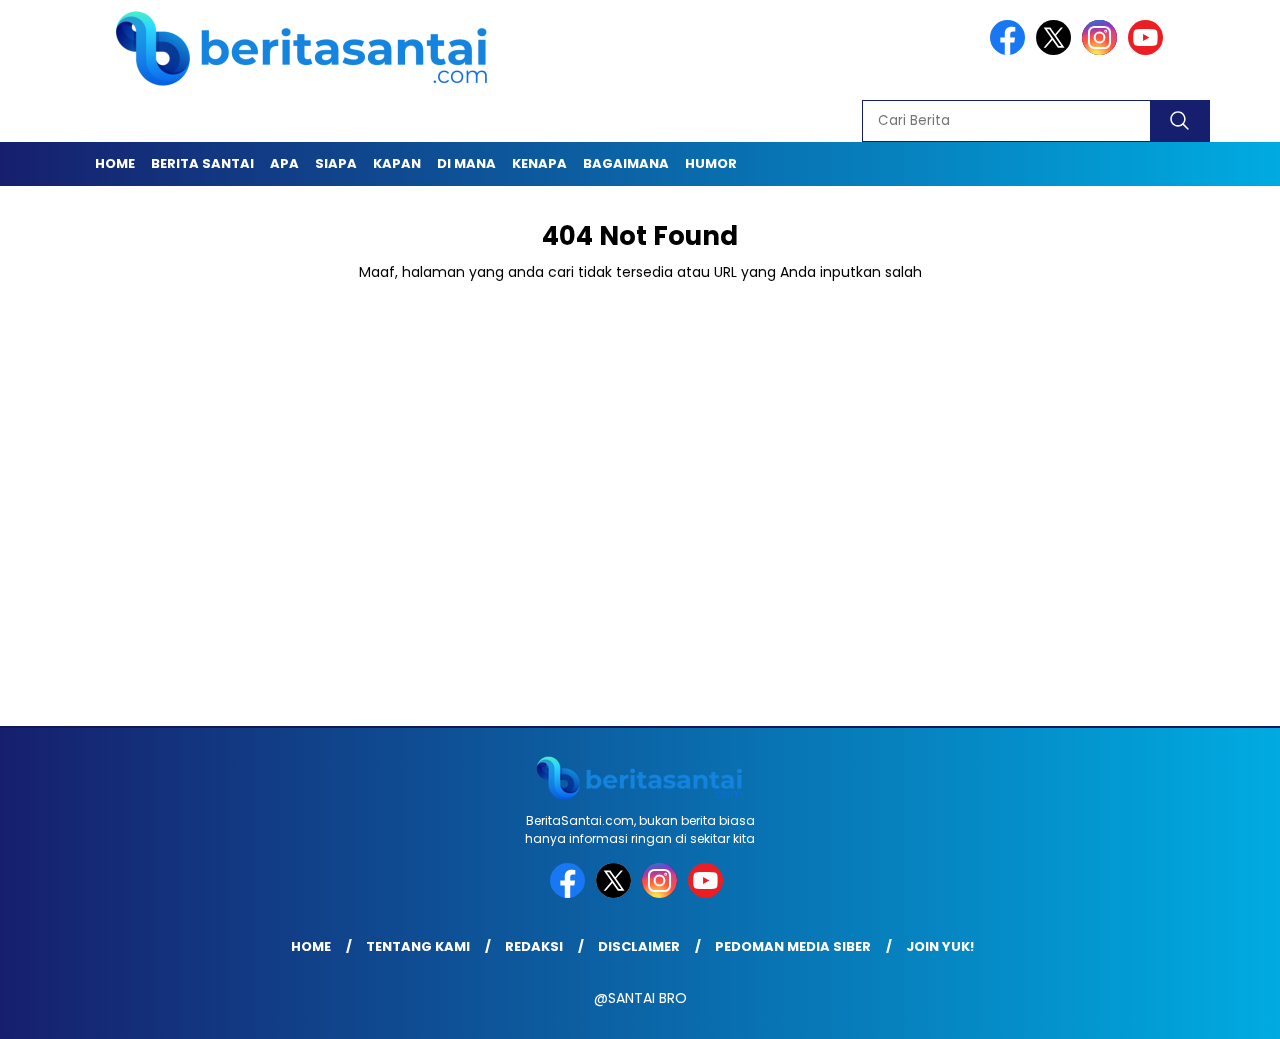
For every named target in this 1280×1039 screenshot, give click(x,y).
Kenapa (539, 163)
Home (115, 163)
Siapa (336, 163)
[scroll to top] (1225, 1008)
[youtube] (1149, 50)
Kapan (397, 163)
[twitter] (1057, 50)
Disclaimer (639, 946)
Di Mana (466, 163)
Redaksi (534, 946)
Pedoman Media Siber (793, 946)
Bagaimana (626, 163)
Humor (711, 163)
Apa (284, 163)
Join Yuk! (940, 946)
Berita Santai (202, 163)
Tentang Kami (418, 946)
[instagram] (1103, 50)
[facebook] (1011, 50)
